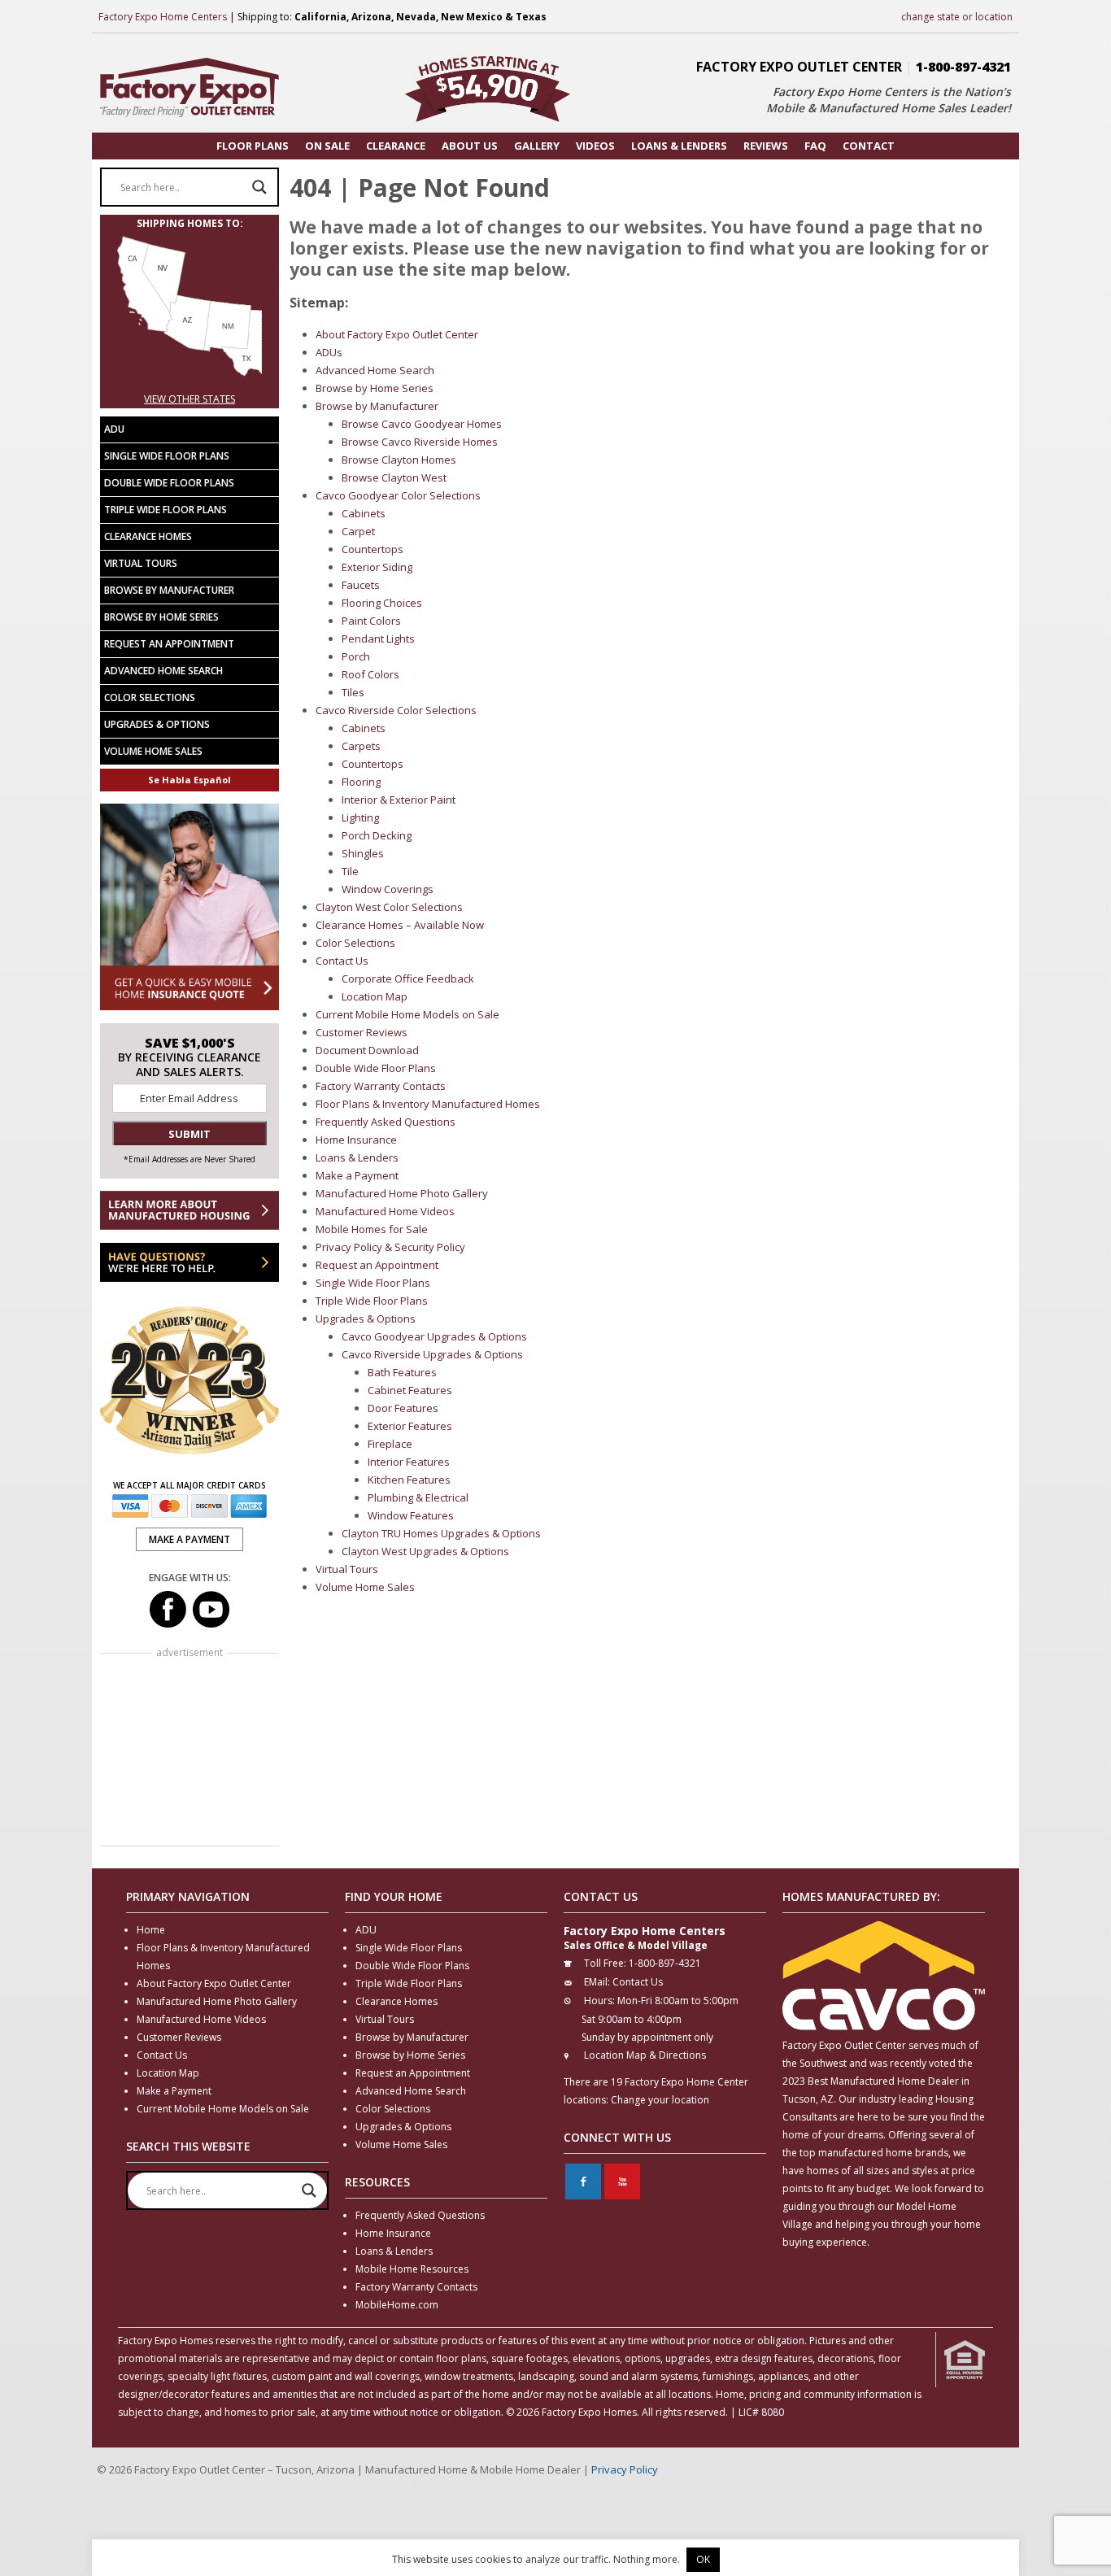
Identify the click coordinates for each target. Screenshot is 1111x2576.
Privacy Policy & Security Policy (390, 1247)
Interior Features (409, 1462)
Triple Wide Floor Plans (372, 1301)
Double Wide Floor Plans (376, 1068)
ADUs (329, 352)
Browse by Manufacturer (377, 406)
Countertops (373, 549)
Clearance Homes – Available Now (400, 925)
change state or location (957, 17)
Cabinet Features (410, 1390)
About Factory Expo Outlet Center (397, 334)
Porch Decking (377, 835)
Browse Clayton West (394, 477)
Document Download (367, 1050)
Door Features (403, 1408)
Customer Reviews (362, 1032)
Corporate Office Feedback (408, 979)
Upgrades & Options (366, 1319)
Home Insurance (356, 1140)
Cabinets (364, 513)
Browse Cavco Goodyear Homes (422, 424)
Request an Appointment (377, 1265)
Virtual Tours (347, 1569)
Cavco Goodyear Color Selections (398, 495)
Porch (356, 656)
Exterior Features (410, 1426)
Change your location (660, 2100)
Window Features (411, 1515)
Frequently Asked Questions (386, 1122)
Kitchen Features (409, 1480)
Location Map (375, 996)
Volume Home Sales (365, 1587)
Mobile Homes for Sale (372, 1229)
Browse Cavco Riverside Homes (420, 442)
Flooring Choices (382, 603)
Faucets (361, 585)
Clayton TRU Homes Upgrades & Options (441, 1533)
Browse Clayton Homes (399, 460)
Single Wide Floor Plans (373, 1283)
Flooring (361, 782)
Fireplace (390, 1444)
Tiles (353, 692)
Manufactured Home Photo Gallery (402, 1193)
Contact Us (342, 961)
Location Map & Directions (645, 2055)
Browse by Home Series (375, 388)
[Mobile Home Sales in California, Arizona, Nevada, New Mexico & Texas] (190, 381)
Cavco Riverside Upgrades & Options (432, 1354)
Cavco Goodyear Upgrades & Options (434, 1336)
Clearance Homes (148, 536)
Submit (190, 1134)
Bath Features (402, 1372)
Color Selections (355, 943)
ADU (114, 429)
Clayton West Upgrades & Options (425, 1551)
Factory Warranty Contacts (381, 1086)
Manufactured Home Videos (385, 1211)
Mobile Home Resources (412, 2269)
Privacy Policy (625, 2469)
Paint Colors (371, 621)
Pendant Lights (378, 639)
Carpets (361, 746)
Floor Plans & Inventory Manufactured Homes (428, 1104)
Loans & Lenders (357, 1157)
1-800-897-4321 (963, 67)
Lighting (360, 817)
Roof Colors (370, 674)
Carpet (358, 531)
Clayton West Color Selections (389, 907)
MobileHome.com (397, 2305)
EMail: (597, 1982)
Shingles (363, 853)
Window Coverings (388, 889)
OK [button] (703, 2559)
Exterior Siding (377, 567)
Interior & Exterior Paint (399, 800)
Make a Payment (357, 1175)
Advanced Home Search (375, 370)
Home (151, 1930)
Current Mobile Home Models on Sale (407, 1014)
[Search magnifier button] (259, 187)
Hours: (599, 2001)
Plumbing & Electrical (418, 1497)
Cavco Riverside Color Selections (396, 710)
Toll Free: (605, 1963)
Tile (350, 871)
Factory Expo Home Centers (163, 17)
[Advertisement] (190, 1751)
